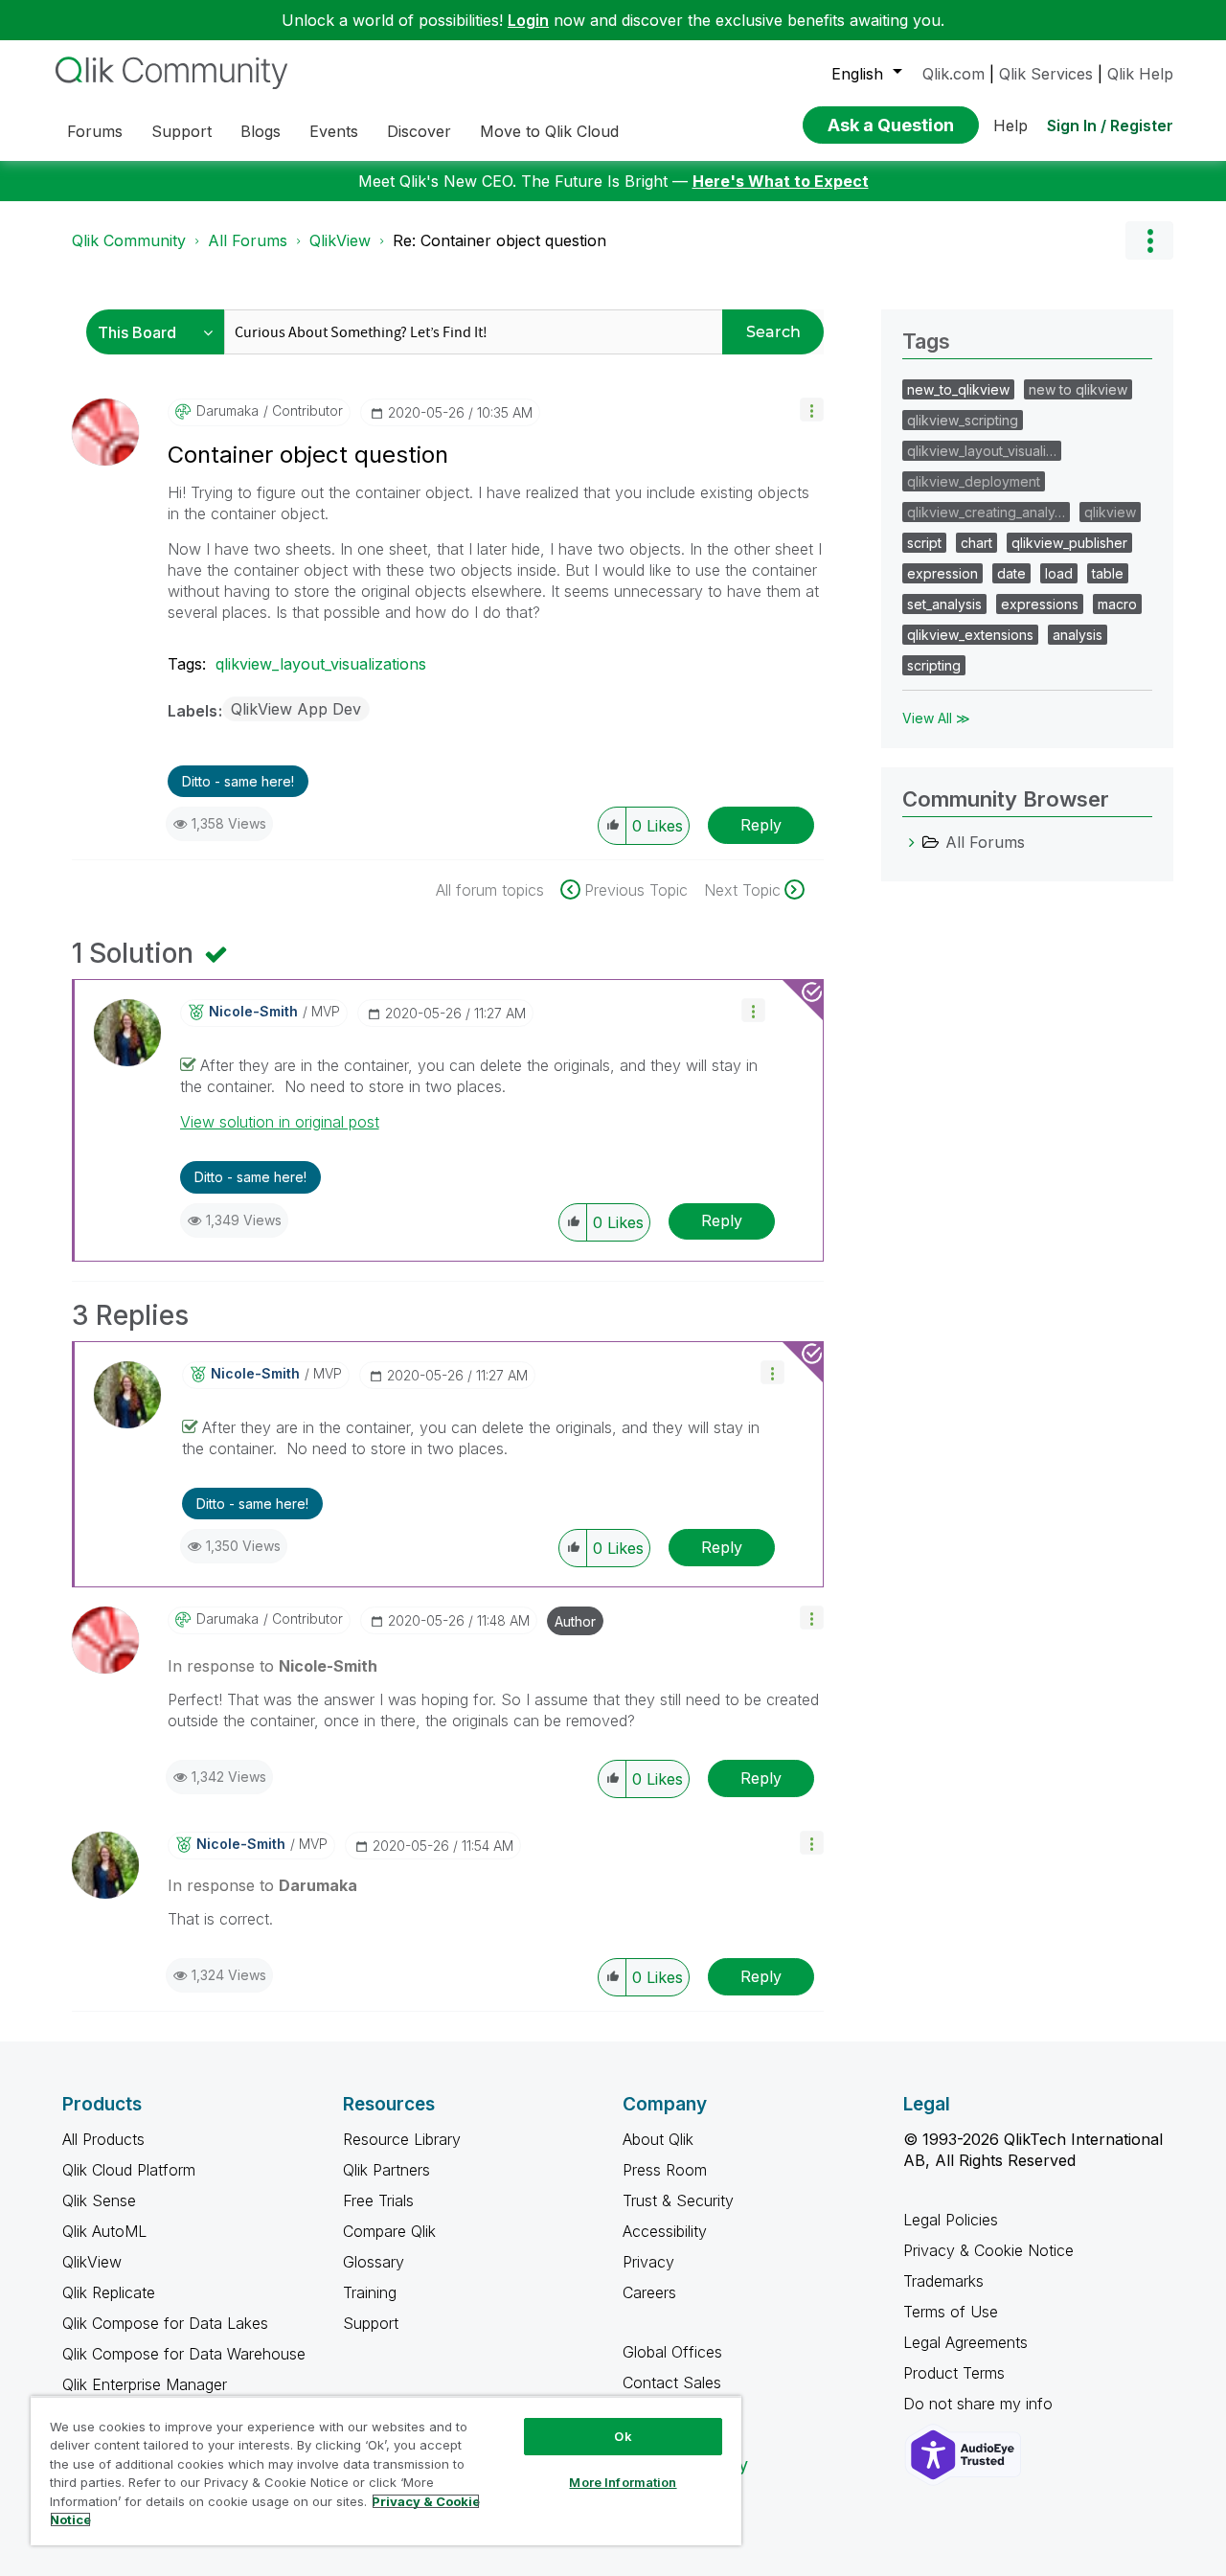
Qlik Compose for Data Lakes (165, 2323)
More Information (623, 2482)
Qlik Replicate (109, 2292)
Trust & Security (678, 2200)
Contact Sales (672, 2382)
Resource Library (402, 2139)
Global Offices (672, 2352)
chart (976, 543)
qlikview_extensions (970, 635)
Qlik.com (954, 74)
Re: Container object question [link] (499, 240)
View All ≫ (936, 718)
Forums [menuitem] (95, 131)
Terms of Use (951, 2312)
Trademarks (943, 2281)
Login (528, 20)
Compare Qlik (389, 2231)
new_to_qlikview (958, 389)
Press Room (665, 2170)
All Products (103, 2139)
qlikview (1110, 512)
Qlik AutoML (104, 2231)
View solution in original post (280, 1122)
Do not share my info (980, 2404)
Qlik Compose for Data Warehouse (184, 2354)
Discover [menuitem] (419, 131)
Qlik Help (1140, 74)
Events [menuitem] (334, 131)
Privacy (648, 2262)
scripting (934, 665)
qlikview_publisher (1069, 543)
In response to (272, 1666)
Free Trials (378, 2200)
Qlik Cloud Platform (129, 2170)
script (924, 543)
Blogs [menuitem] (261, 131)
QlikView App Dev (296, 709)
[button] (812, 410)
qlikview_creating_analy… (986, 512)
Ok (623, 2436)
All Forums (248, 240)
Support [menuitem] (182, 131)
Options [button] (1149, 240)
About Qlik (658, 2139)
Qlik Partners (386, 2170)
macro (1117, 604)
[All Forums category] (912, 842)
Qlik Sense (99, 2200)
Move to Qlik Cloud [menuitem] (549, 131)
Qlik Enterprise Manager (145, 2384)
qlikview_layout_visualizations (321, 664)
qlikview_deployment (974, 481)
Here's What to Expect (781, 181)
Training (370, 2292)
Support (371, 2323)
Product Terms (954, 2373)
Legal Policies (951, 2220)
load (1059, 573)
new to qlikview (1078, 389)
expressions (1040, 604)
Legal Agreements (965, 2342)
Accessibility (665, 2231)
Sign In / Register (1110, 125)
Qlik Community (129, 240)
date (1011, 573)
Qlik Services (1046, 74)
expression (942, 573)
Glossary (374, 2262)
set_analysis (944, 604)
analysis (1078, 635)
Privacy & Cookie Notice (988, 2250)
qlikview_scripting (963, 420)
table (1108, 573)
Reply (761, 825)
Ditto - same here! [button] (238, 781)
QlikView (340, 240)
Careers (649, 2292)
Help (1010, 125)
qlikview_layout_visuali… (982, 451)
